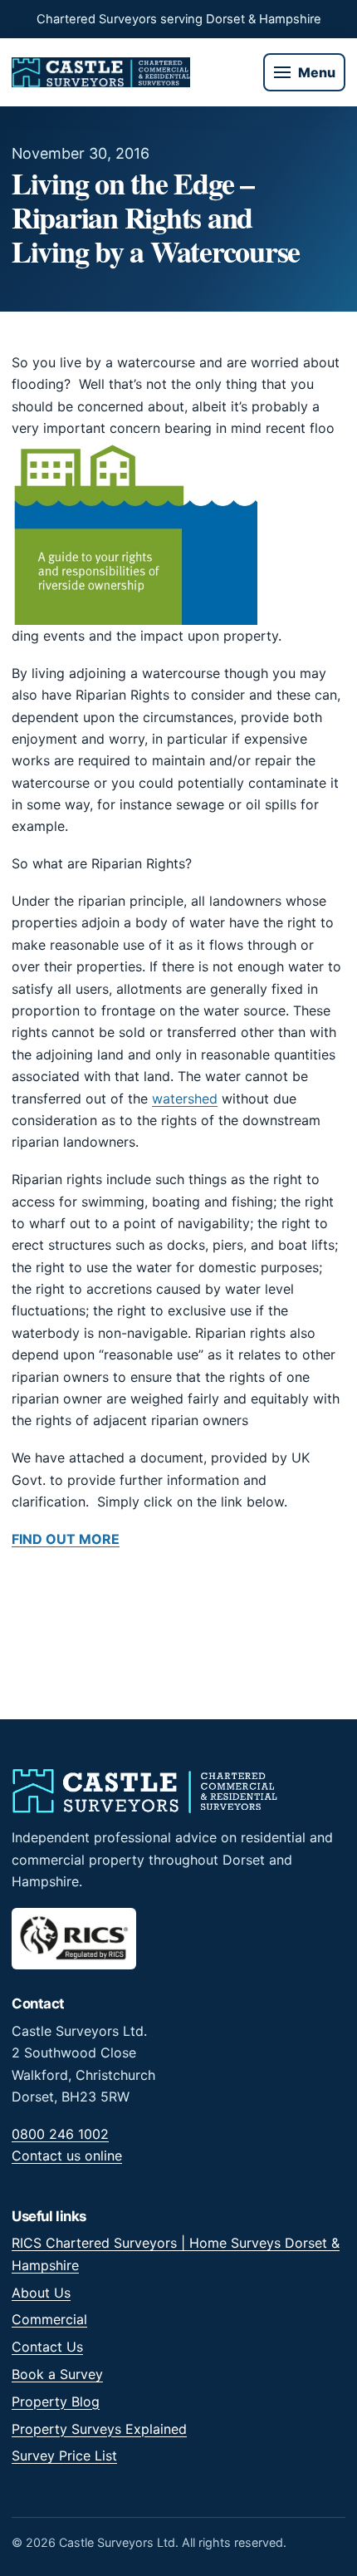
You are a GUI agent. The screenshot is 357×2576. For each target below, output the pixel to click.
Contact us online (67, 2156)
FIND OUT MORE (66, 1539)
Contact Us (47, 2347)
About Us (41, 2293)
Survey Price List (64, 2456)
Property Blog (56, 2401)
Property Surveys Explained (99, 2429)
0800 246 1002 (60, 2134)
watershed (185, 1099)
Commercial (49, 2319)
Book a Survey (57, 2374)
